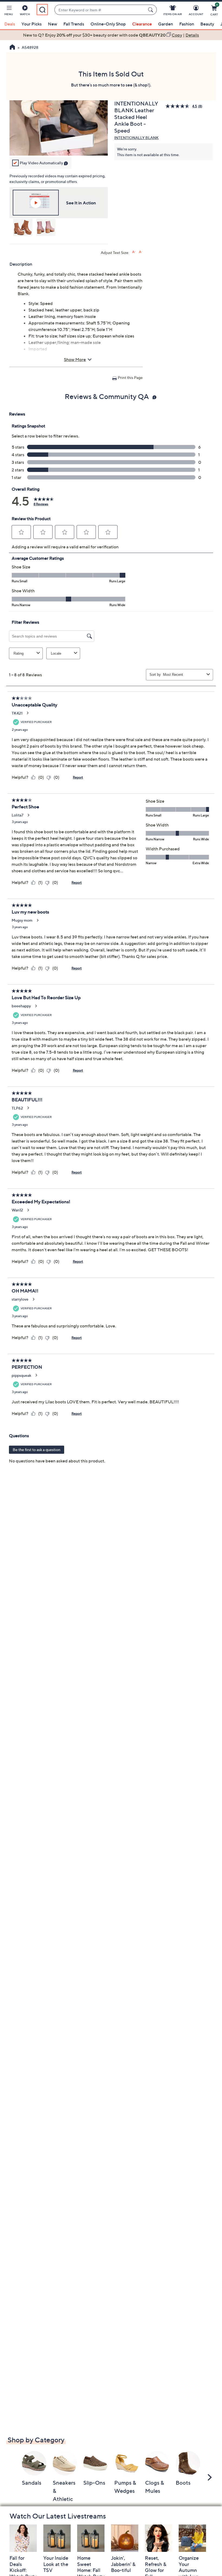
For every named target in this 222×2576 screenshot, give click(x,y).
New (53, 24)
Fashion (187, 24)
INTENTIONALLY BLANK (136, 138)
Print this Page (130, 377)
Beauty (207, 24)
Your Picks (32, 24)
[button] (9, 11)
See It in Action (81, 203)
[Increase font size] (134, 252)
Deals (10, 24)
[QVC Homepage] (12, 48)
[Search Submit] (151, 10)
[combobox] (100, 10)
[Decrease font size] (141, 252)
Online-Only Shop (108, 24)
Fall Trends (74, 24)
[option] (111, 35)
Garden (166, 24)
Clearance (142, 24)
